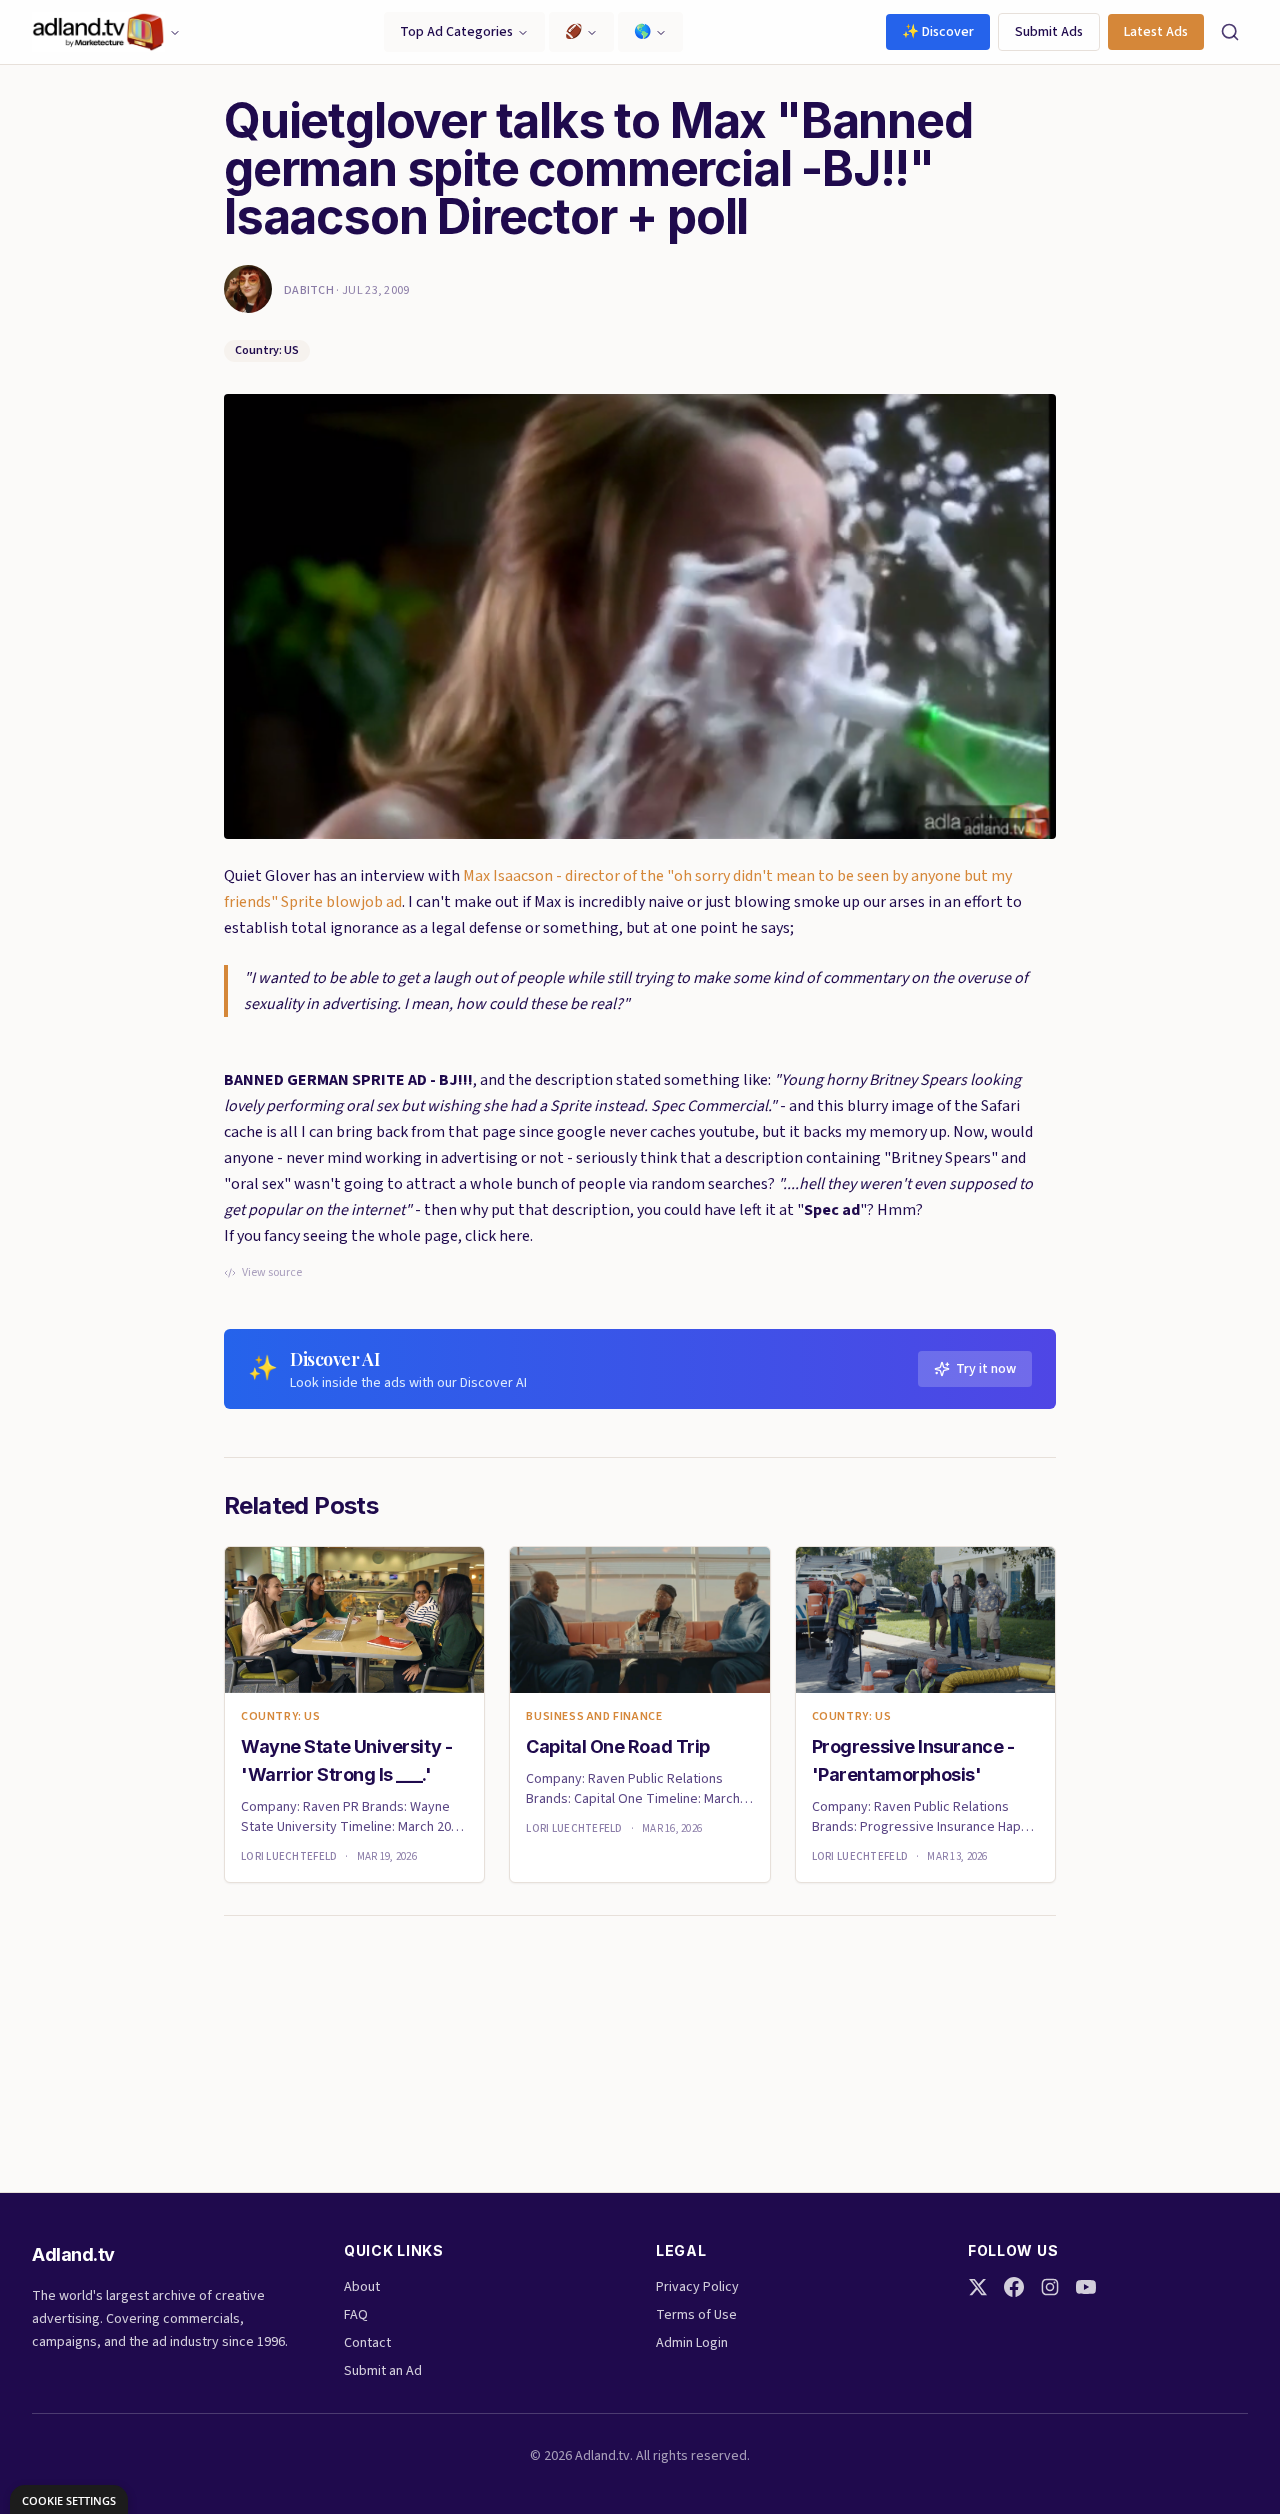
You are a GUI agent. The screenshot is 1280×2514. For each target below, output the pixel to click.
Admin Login (692, 2343)
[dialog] (69, 2499)
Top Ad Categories (456, 32)
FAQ (356, 2315)
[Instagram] (1050, 2287)
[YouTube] (1086, 2287)
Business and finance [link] (594, 1717)
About (362, 2287)
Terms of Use (696, 2315)
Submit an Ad (383, 2371)
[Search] (1230, 32)
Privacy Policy (697, 2287)
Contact (367, 2343)
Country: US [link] (281, 1717)
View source (272, 1273)
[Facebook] (1014, 2287)
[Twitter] (978, 2287)
